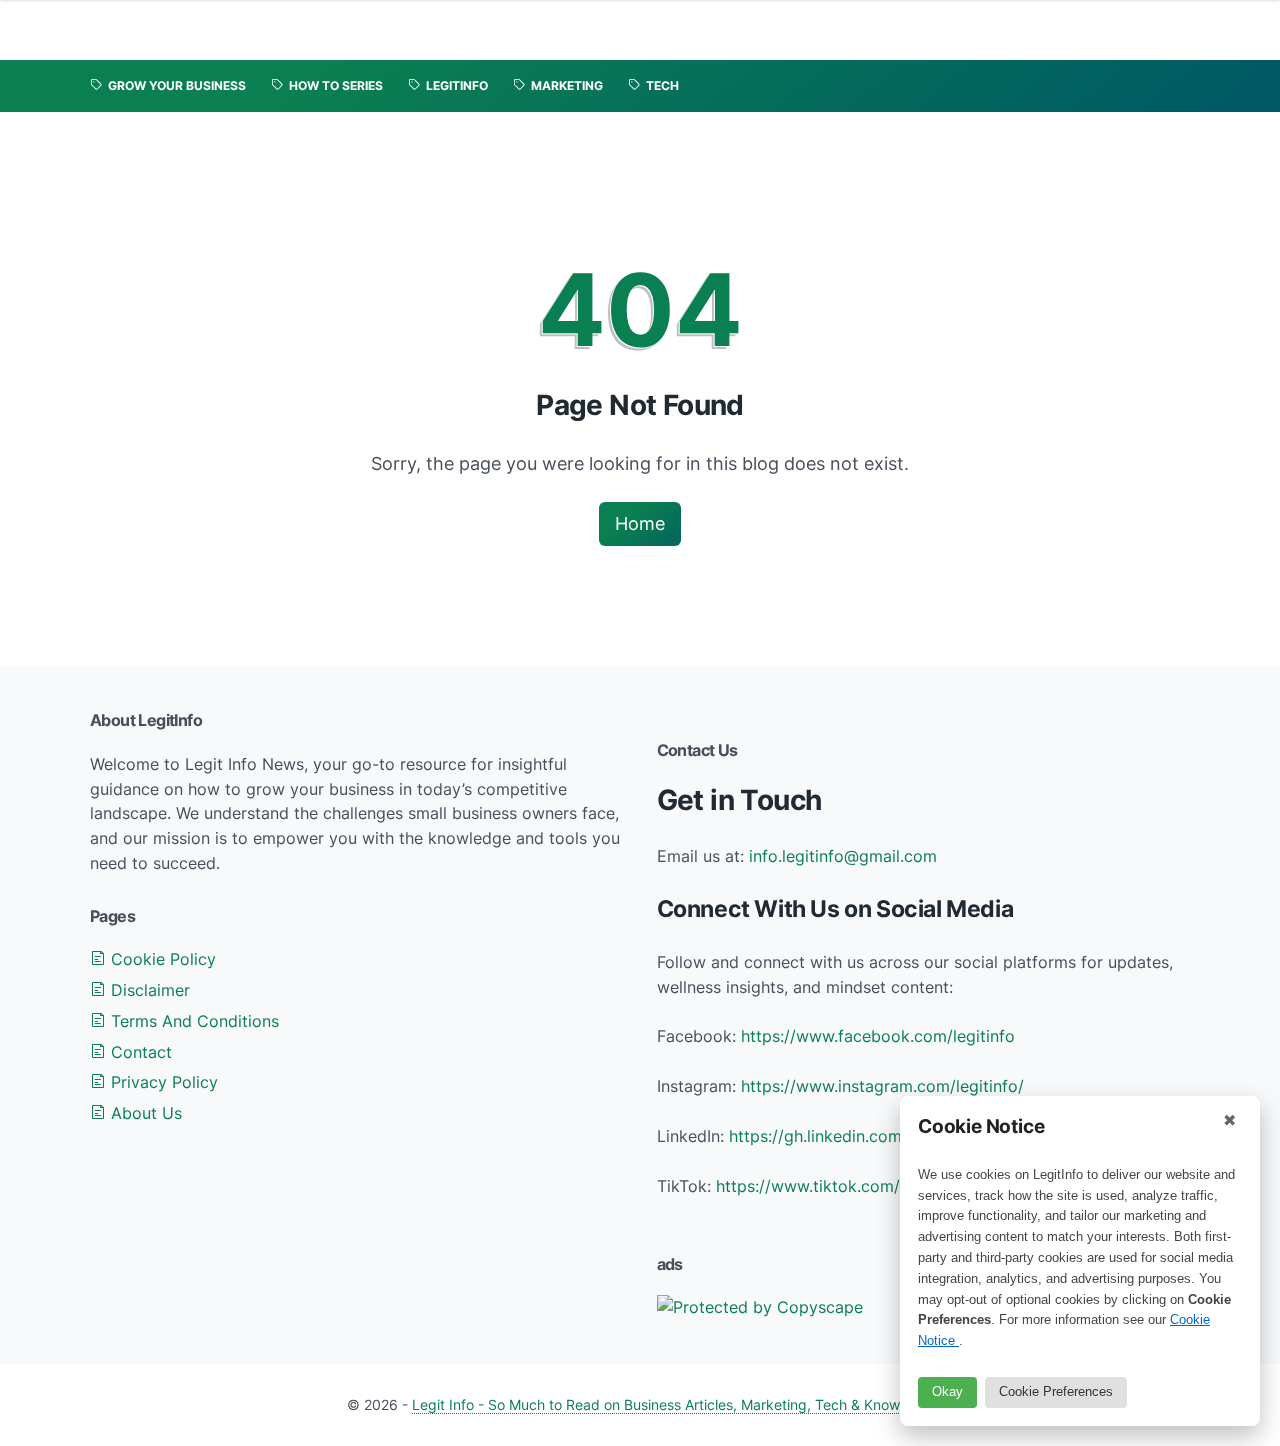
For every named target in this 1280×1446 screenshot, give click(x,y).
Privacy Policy (162, 1082)
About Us (144, 1113)
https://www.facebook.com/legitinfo (878, 1036)
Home (640, 523)
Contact (139, 1052)
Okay (947, 1391)
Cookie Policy (161, 959)
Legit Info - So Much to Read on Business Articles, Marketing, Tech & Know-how (672, 1404)
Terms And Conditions (192, 1021)
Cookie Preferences (1056, 1391)
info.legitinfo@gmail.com (843, 856)
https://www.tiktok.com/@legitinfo (846, 1186)
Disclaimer (148, 990)
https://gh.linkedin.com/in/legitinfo (859, 1136)
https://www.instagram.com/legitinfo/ (882, 1086)
